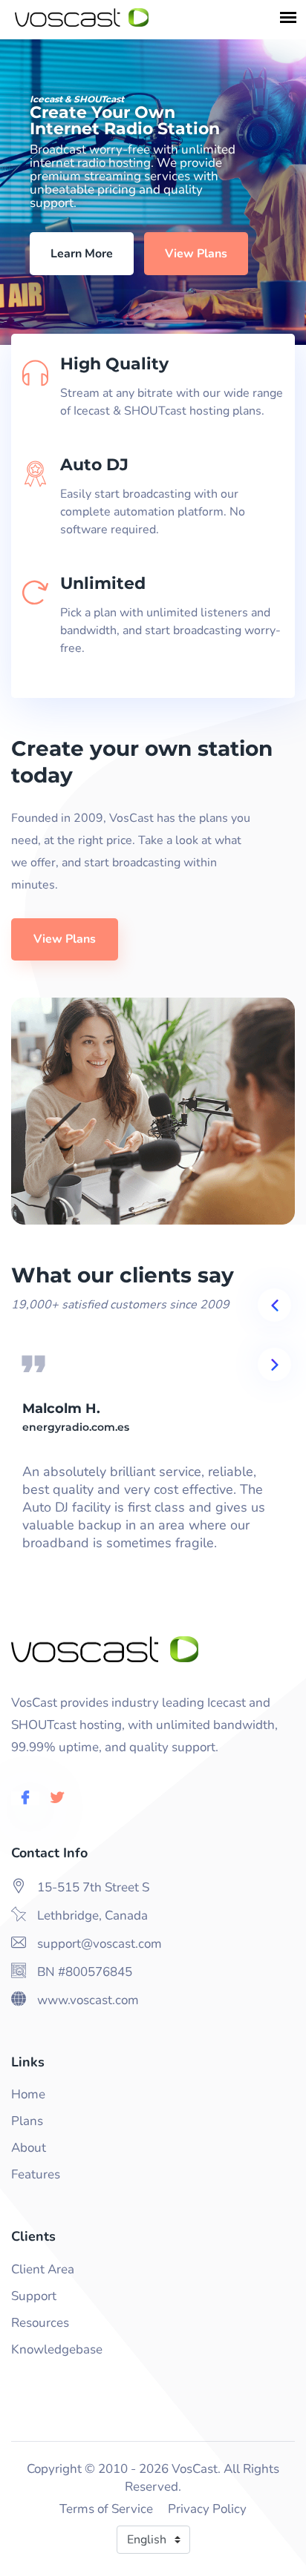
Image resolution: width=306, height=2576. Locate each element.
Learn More (82, 254)
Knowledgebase (57, 2349)
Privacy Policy (207, 2509)
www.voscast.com (88, 2000)
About (29, 2148)
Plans (27, 2121)
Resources (40, 2323)
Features (36, 2174)
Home (28, 2094)
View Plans (196, 254)
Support (34, 2296)
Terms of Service (106, 2509)
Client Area (43, 2269)
